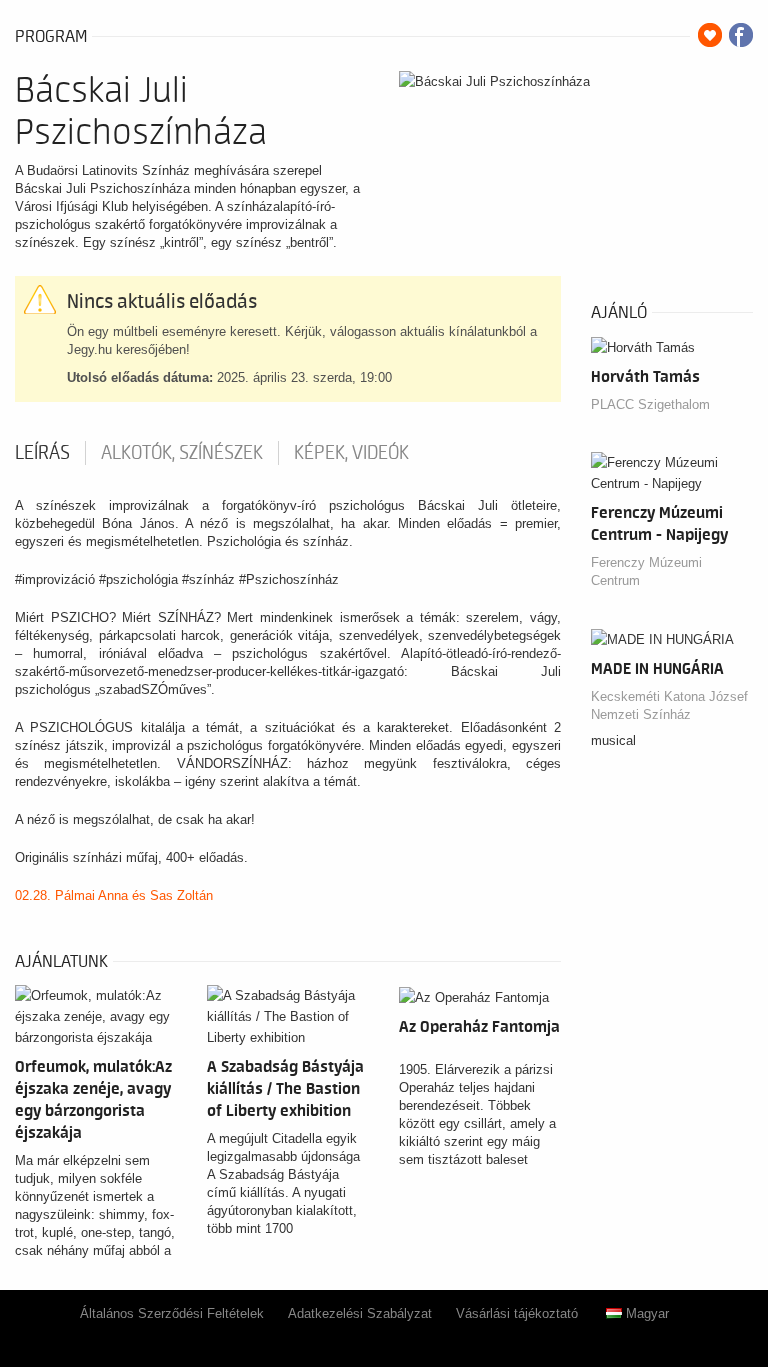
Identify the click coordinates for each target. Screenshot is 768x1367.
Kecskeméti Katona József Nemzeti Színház (669, 705)
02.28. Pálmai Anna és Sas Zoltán (114, 895)
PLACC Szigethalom (650, 404)
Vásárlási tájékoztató (517, 1313)
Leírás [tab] (42, 453)
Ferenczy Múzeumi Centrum (646, 571)
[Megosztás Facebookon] (741, 35)
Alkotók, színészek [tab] (182, 453)
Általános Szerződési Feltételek (172, 1313)
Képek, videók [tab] (351, 453)
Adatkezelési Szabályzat (360, 1313)
